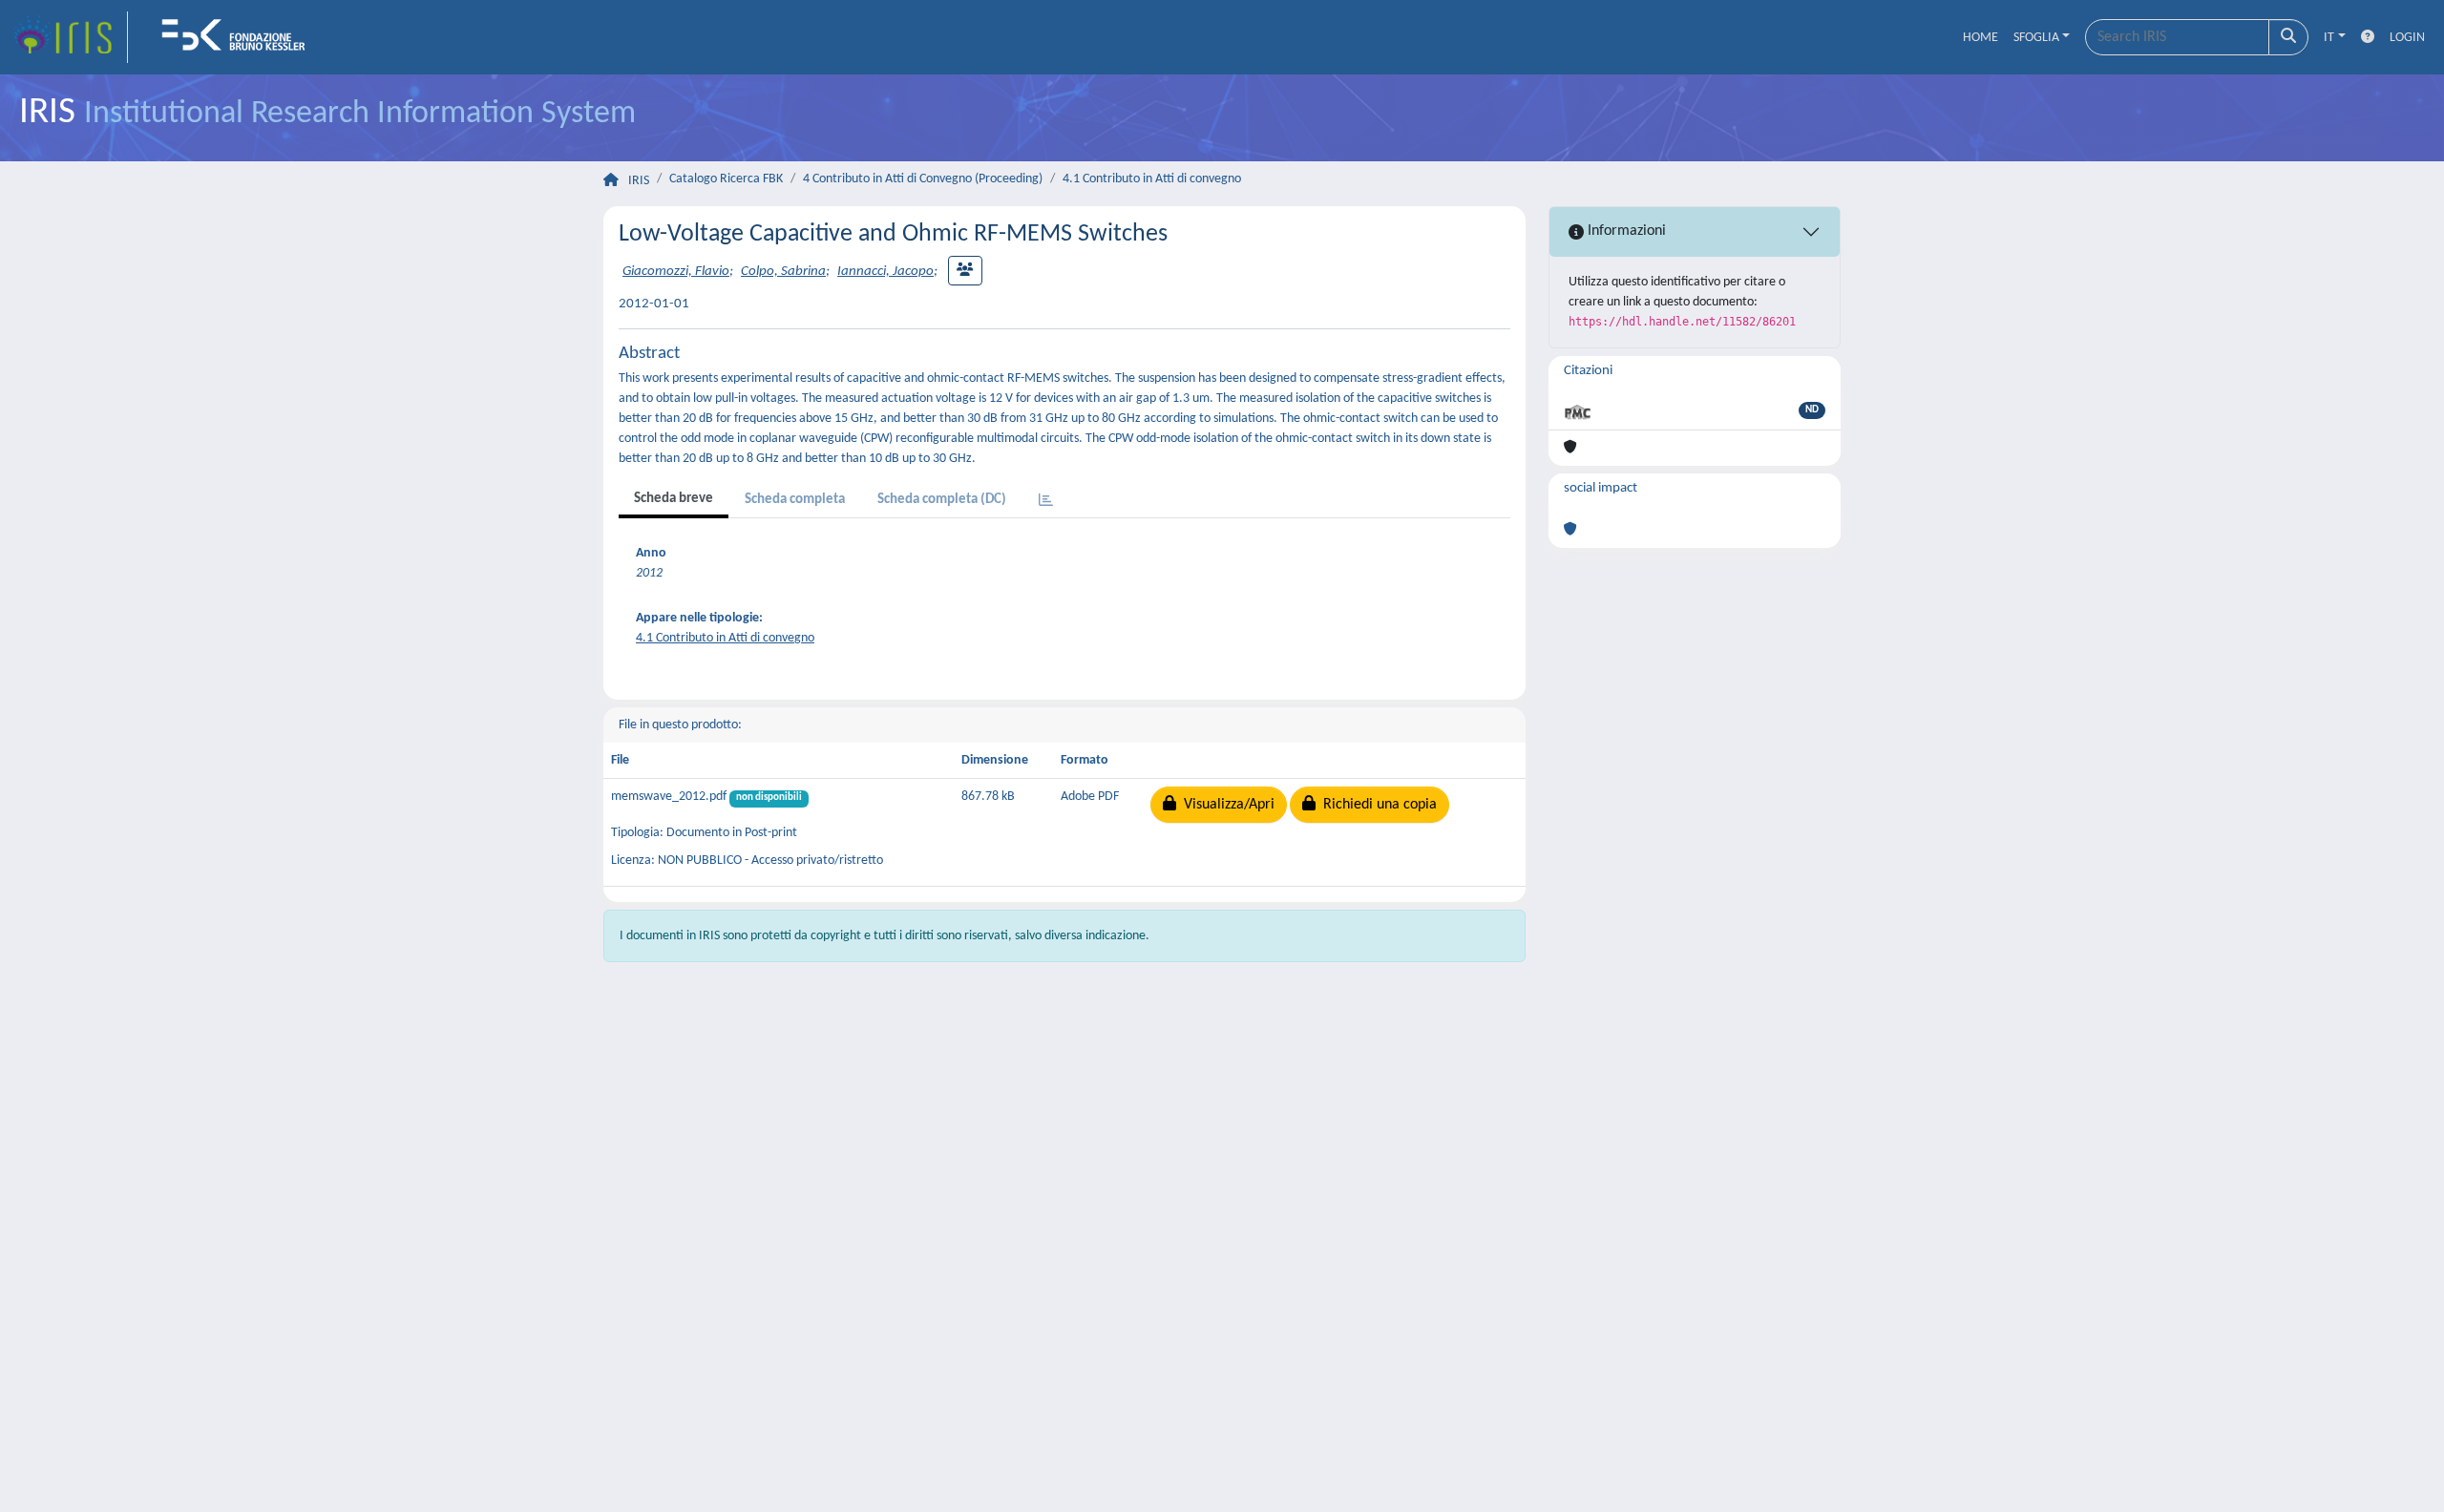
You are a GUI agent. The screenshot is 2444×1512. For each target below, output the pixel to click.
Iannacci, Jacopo (885, 272)
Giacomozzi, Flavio (676, 272)
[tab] (1046, 502)
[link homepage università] (240, 37)
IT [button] (2329, 38)
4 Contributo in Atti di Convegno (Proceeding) (923, 179)
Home (1980, 38)
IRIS (639, 181)
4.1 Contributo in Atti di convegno (1152, 179)
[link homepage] (70, 37)
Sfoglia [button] (2036, 38)
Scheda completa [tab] (795, 500)
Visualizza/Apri (1225, 805)
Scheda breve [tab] (674, 499)
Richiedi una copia (1376, 805)
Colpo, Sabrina (783, 272)
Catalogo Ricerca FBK (726, 179)
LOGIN (2407, 38)
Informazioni (1625, 231)
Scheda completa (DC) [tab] (942, 500)
